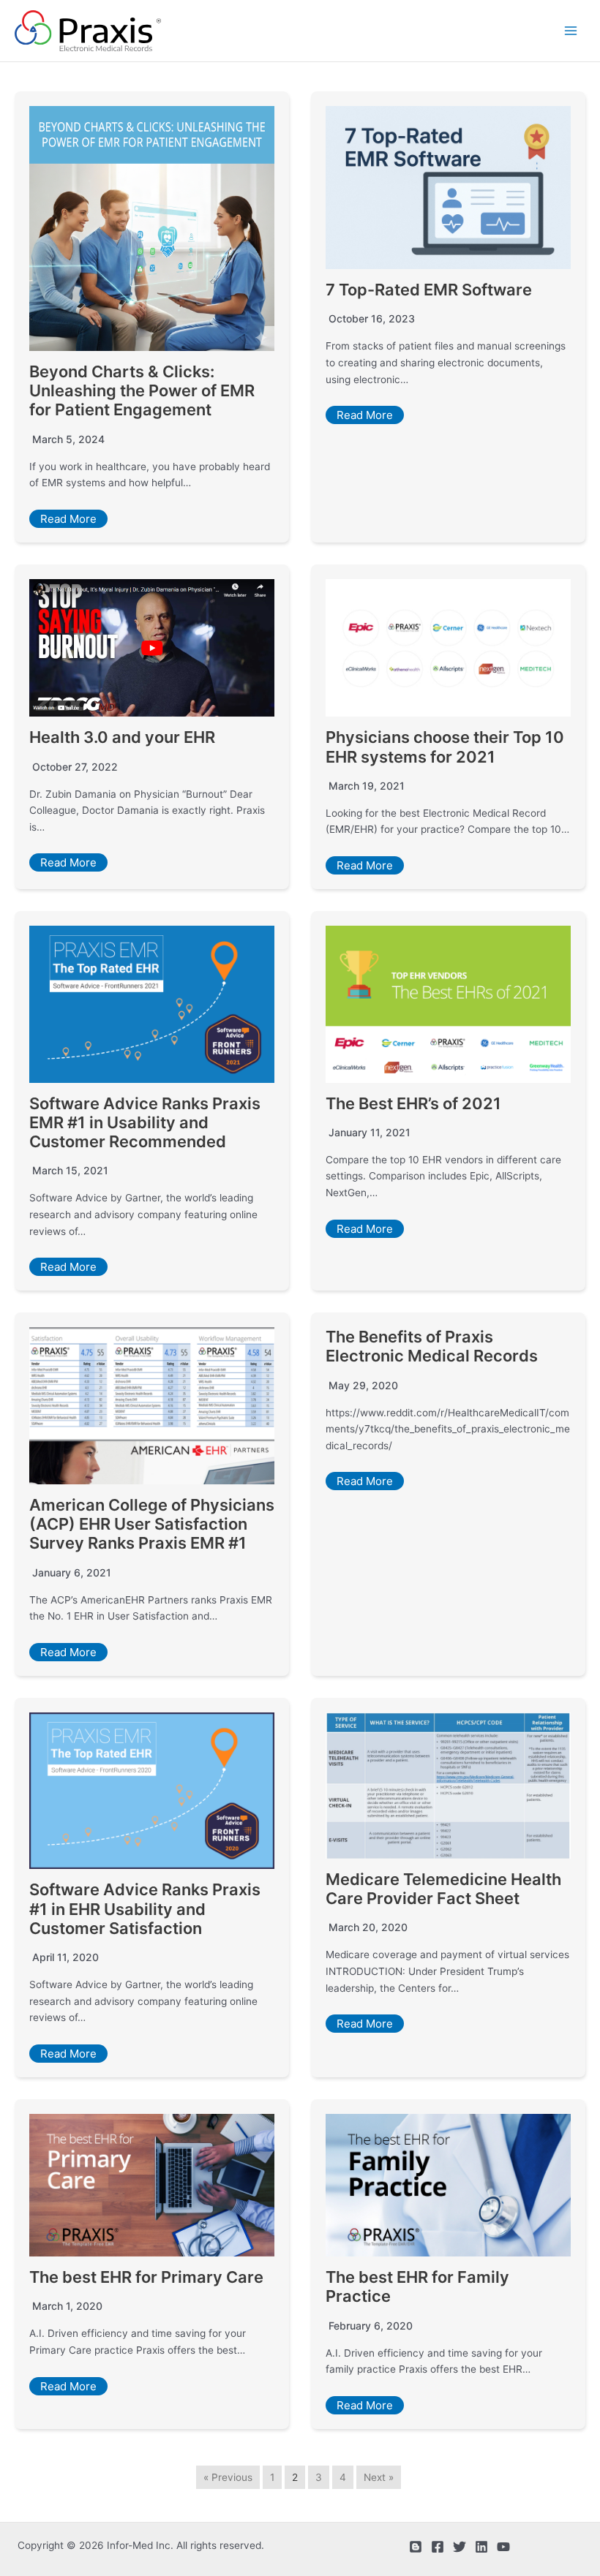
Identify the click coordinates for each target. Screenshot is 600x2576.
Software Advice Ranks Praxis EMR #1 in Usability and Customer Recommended (145, 1123)
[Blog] (416, 2547)
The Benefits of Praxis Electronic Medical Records (432, 1346)
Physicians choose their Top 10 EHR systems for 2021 (445, 747)
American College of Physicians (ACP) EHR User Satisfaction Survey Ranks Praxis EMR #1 (152, 1524)
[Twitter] (460, 2547)
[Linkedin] (481, 2547)
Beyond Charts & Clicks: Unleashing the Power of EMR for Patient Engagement (142, 391)
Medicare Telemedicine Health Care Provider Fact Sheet (443, 1889)
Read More (68, 519)
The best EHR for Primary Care (146, 2277)
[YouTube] (503, 2547)
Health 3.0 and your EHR (122, 737)
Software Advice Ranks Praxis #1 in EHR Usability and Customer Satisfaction (145, 1909)
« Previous (228, 2477)
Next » (379, 2477)
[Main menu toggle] (571, 31)
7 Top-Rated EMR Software (429, 290)
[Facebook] (438, 2547)
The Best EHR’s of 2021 (413, 1103)
